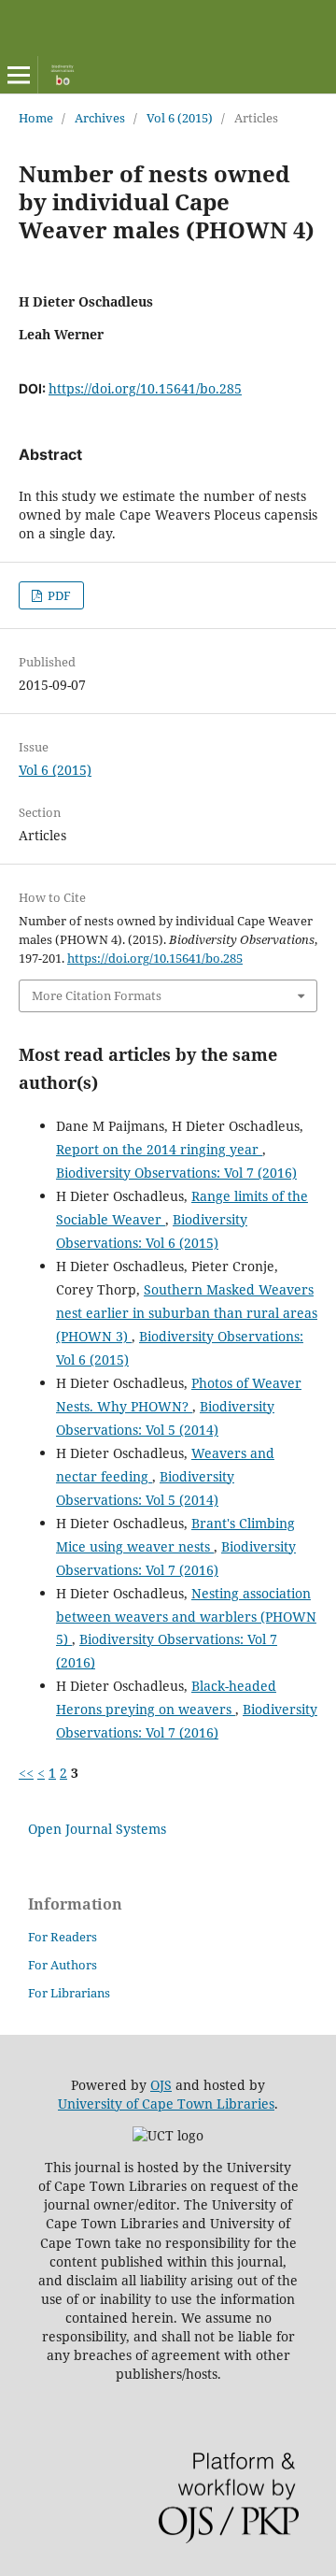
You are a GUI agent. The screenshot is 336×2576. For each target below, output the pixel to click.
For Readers (63, 1937)
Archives (100, 118)
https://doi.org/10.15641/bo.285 (145, 388)
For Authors (63, 1965)
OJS (161, 2085)
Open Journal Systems (97, 1829)
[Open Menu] (19, 75)
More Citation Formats (97, 995)
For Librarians (69, 1993)
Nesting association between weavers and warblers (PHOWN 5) (186, 1617)
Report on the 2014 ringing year (159, 1149)
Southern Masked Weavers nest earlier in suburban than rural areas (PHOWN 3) (187, 1313)
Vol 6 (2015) (180, 118)
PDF (58, 595)
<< (26, 1773)
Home (36, 118)
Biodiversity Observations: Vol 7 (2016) (176, 1173)
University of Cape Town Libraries (166, 2104)
